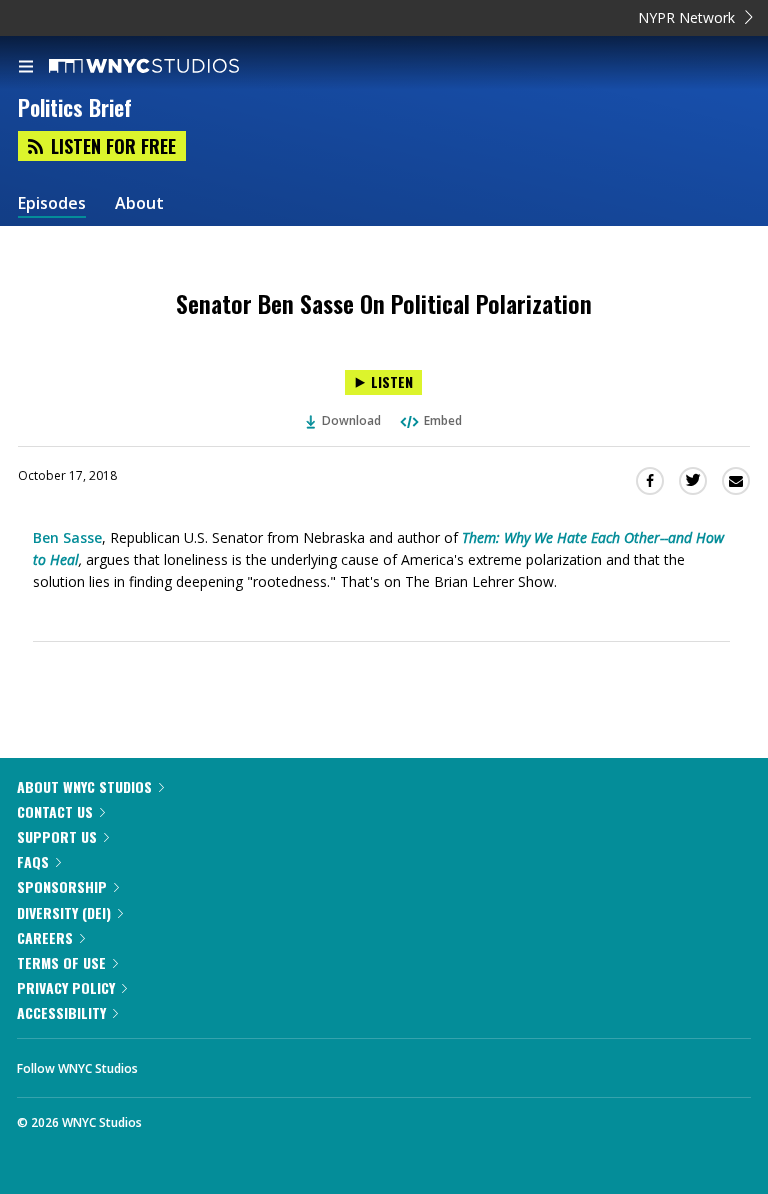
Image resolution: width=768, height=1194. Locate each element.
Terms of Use (61, 962)
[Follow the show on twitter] (228, 1063)
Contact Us (55, 811)
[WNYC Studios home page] (169, 67)
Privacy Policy (66, 987)
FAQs (33, 861)
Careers (45, 937)
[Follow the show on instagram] (282, 1063)
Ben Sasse (67, 537)
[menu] (26, 68)
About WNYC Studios (84, 786)
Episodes (52, 203)
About (139, 203)
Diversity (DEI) (64, 912)
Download (351, 420)
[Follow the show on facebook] (173, 1063)
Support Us (57, 836)
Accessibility (61, 1012)
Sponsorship (62, 886)
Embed (443, 420)
